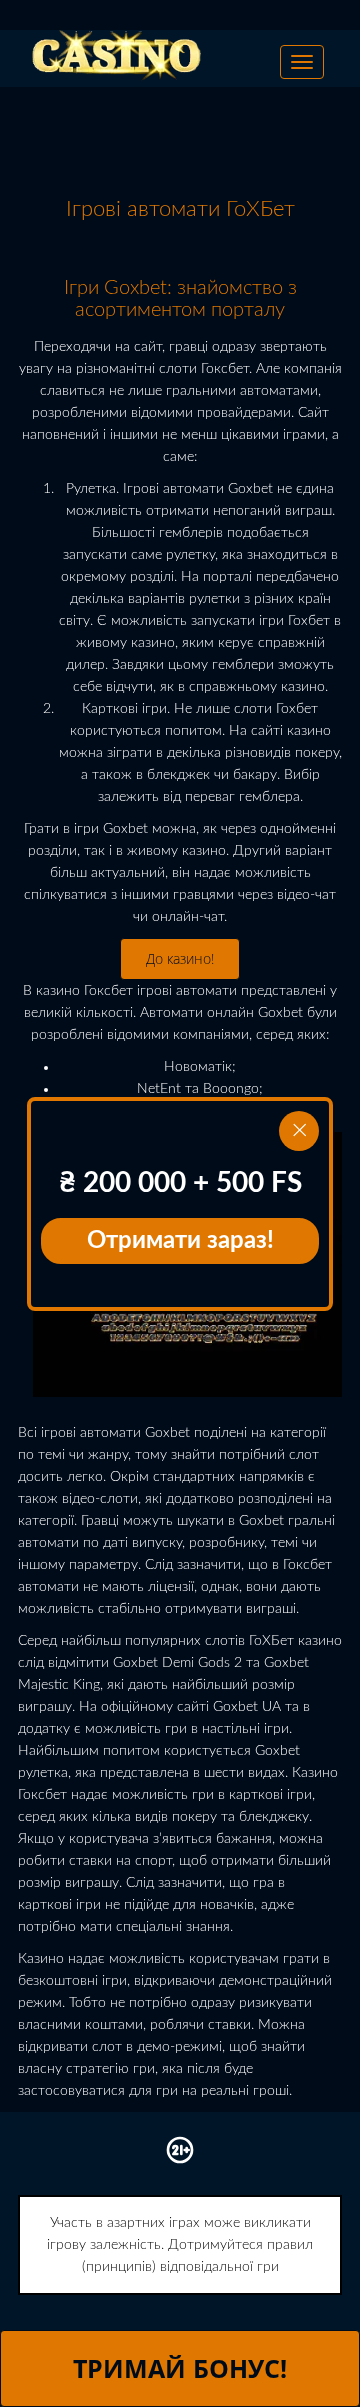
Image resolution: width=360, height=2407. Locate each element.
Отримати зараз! (180, 1241)
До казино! (180, 958)
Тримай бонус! (180, 2368)
